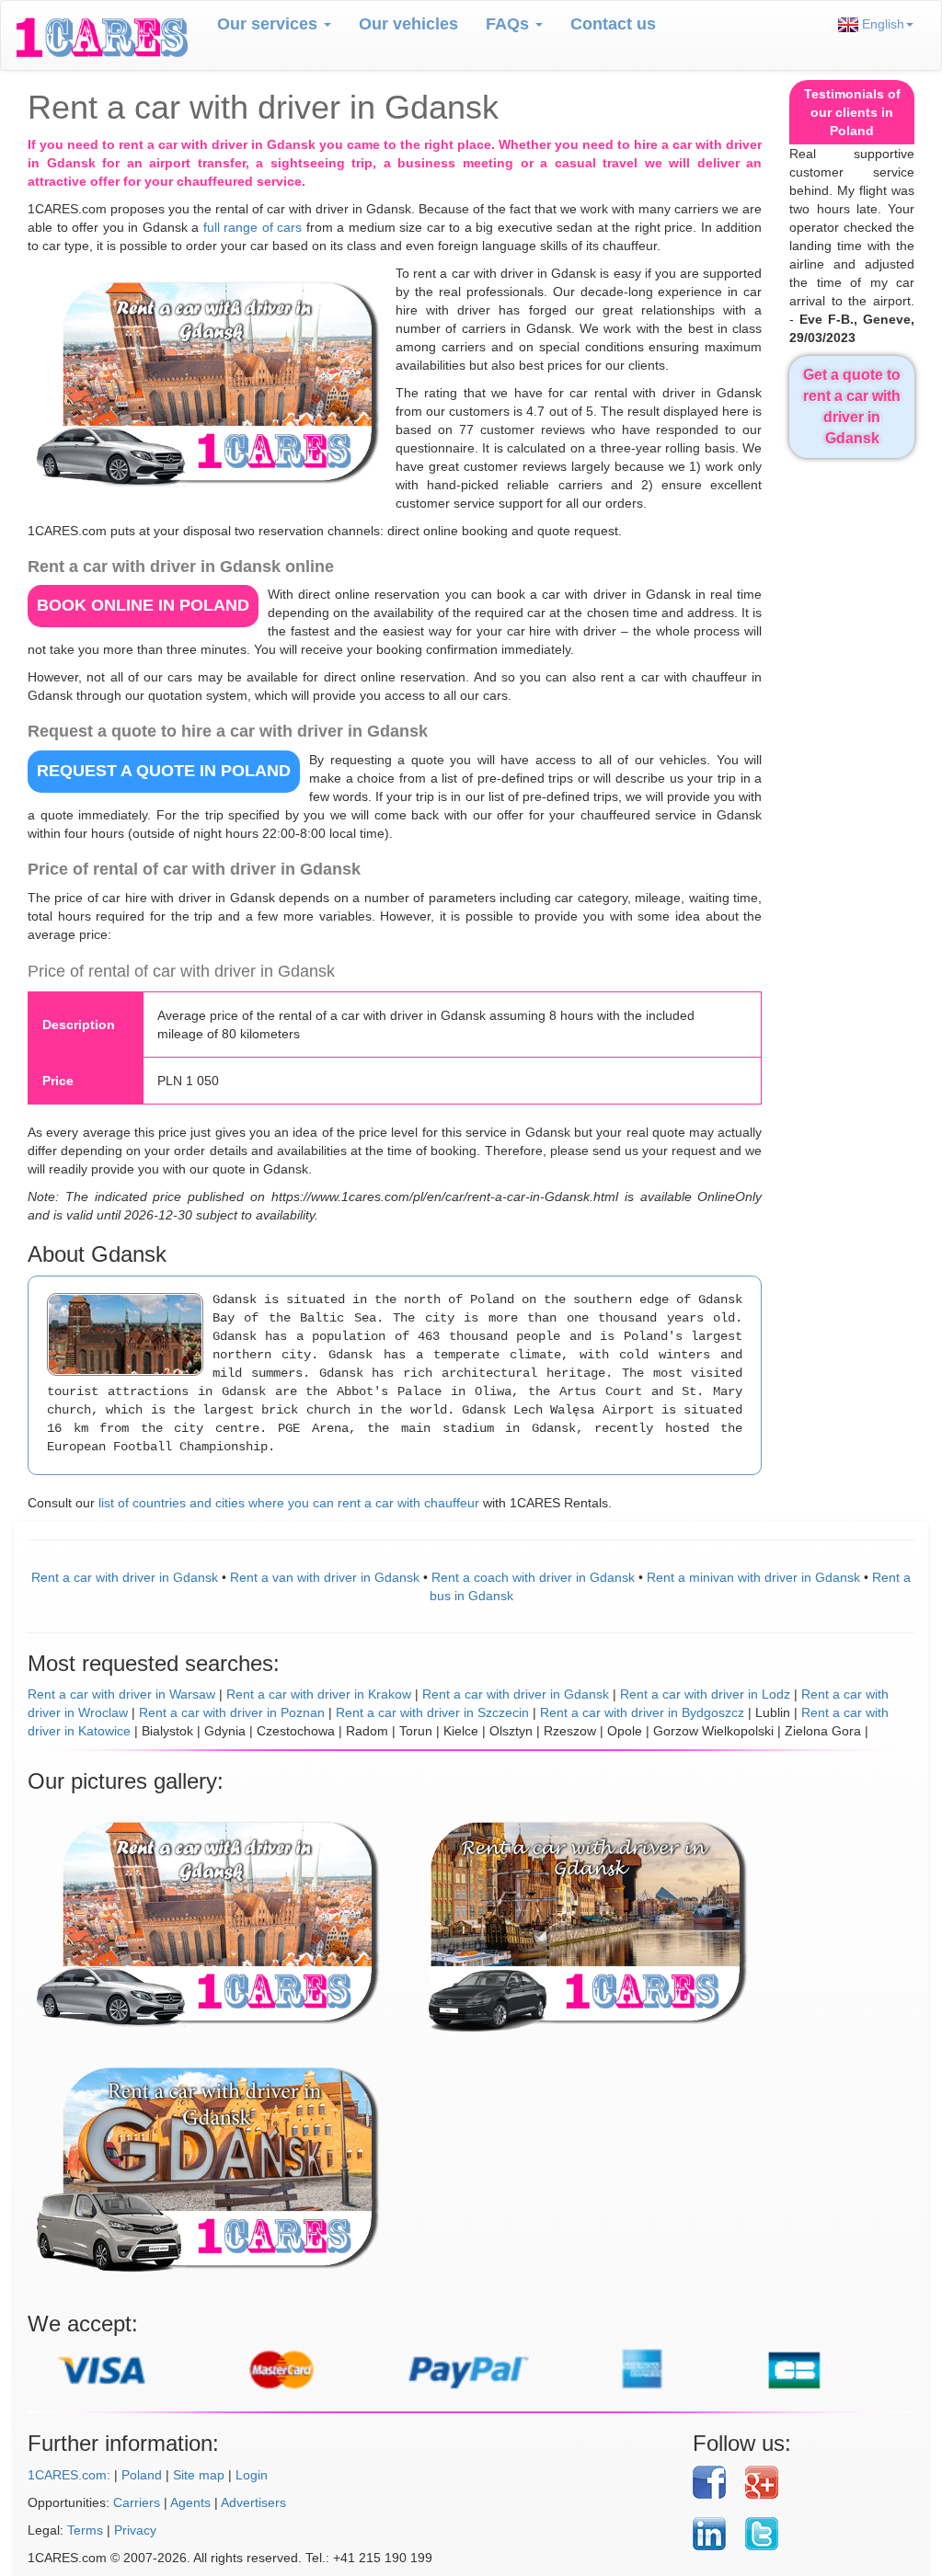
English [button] (881, 24)
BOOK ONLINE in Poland (143, 605)
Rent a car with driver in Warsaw (121, 1694)
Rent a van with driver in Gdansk (325, 1577)
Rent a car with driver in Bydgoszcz (642, 1712)
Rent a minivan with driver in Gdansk (753, 1577)
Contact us (613, 24)
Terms (85, 2530)
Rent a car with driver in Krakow (319, 1694)
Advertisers (253, 2502)
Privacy (135, 2530)
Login (252, 2475)
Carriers (137, 2502)
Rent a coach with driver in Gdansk (533, 1577)
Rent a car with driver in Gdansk (125, 1577)
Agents (190, 2502)
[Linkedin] (712, 2534)
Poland (142, 2475)
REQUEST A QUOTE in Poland (164, 771)
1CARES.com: (69, 2475)
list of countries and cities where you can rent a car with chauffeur (289, 1503)
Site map (199, 2475)
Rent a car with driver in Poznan (232, 1712)
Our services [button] (270, 24)
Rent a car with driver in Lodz (705, 1694)
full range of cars (253, 227)
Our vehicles (408, 24)
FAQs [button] (510, 24)
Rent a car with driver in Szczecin (432, 1712)
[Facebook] (712, 2482)
